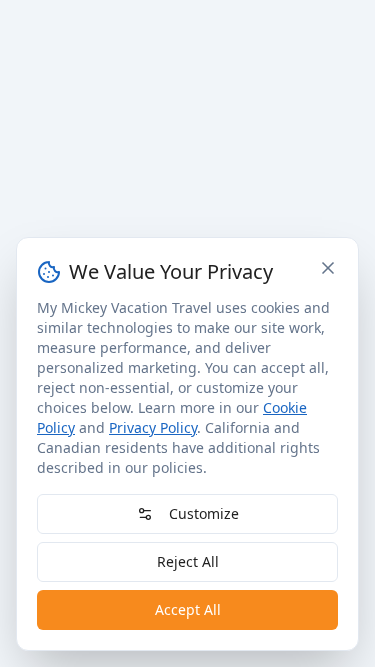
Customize (204, 513)
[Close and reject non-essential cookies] (328, 268)
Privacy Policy (153, 427)
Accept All (188, 609)
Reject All (188, 561)
